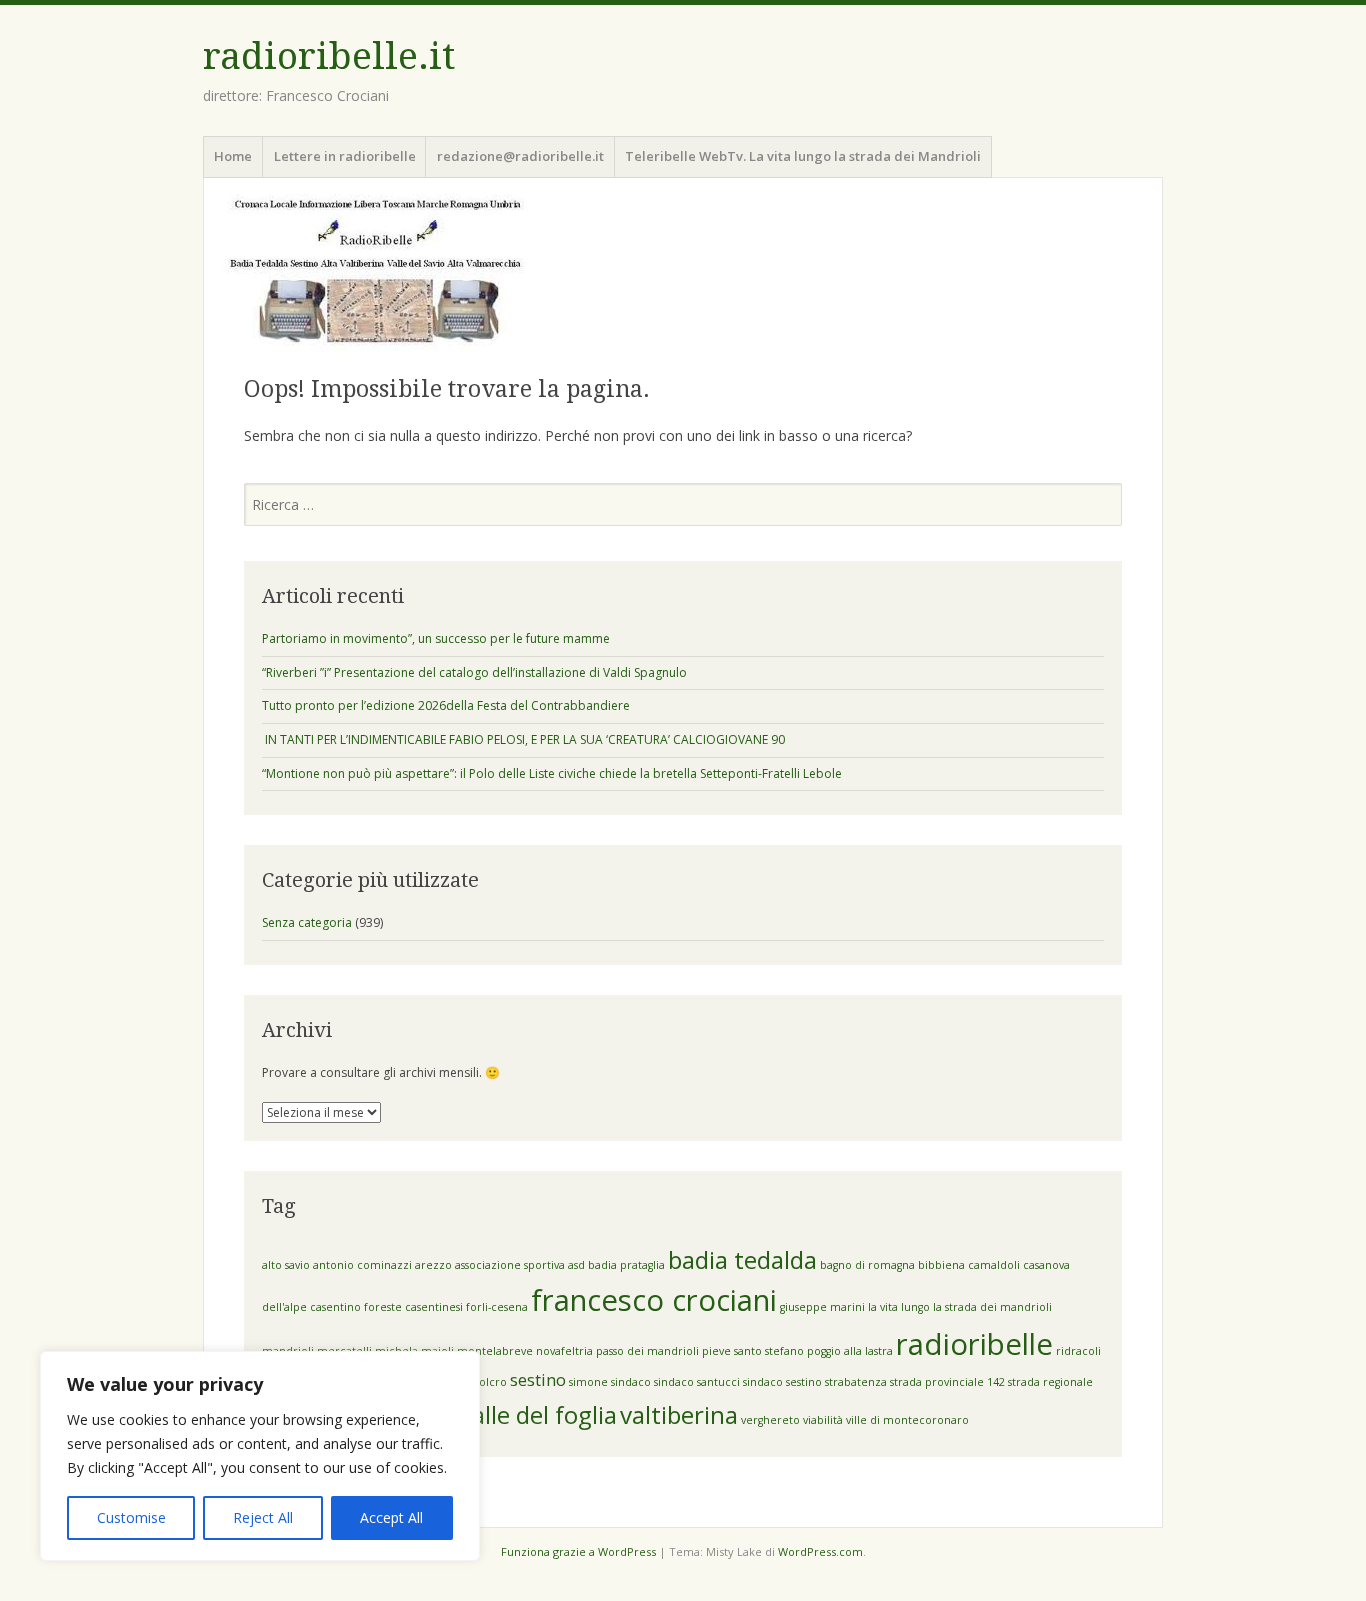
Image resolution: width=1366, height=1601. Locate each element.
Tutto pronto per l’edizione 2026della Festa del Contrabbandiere (446, 705)
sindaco (631, 1382)
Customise (131, 1517)
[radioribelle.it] (683, 273)
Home (233, 156)
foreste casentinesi (413, 1307)
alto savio (286, 1265)
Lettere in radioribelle (345, 156)
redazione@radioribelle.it (520, 156)
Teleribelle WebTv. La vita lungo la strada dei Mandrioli (803, 156)
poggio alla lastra (850, 1351)
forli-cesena (497, 1307)
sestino (538, 1379)
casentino (335, 1307)
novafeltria (564, 1351)
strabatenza (856, 1382)
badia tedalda (742, 1259)
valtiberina (679, 1414)
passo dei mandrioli (647, 1351)
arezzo (433, 1265)
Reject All (263, 1517)
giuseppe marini (822, 1307)
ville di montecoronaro (907, 1420)
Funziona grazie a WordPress (578, 1551)
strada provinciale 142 (947, 1382)
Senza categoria (307, 922)
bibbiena (941, 1265)
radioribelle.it (329, 56)
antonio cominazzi (362, 1265)
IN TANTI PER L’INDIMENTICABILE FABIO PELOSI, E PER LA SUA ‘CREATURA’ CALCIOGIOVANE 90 (525, 739)
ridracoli (1078, 1351)
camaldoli (994, 1265)
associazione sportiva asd (520, 1265)
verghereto (770, 1420)
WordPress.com (820, 1551)
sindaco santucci (697, 1382)
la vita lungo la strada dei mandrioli (960, 1307)
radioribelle (974, 1344)
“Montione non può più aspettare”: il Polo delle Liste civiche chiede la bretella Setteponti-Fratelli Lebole (552, 773)
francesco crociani (654, 1300)
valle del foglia (538, 1414)
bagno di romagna (867, 1265)
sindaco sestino (782, 1382)
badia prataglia (626, 1265)
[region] (260, 1456)
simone (588, 1382)
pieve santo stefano (753, 1351)
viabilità (823, 1420)
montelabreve (495, 1351)
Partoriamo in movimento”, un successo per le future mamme (436, 638)
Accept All (391, 1517)
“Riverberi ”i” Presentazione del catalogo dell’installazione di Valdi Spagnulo (474, 672)
